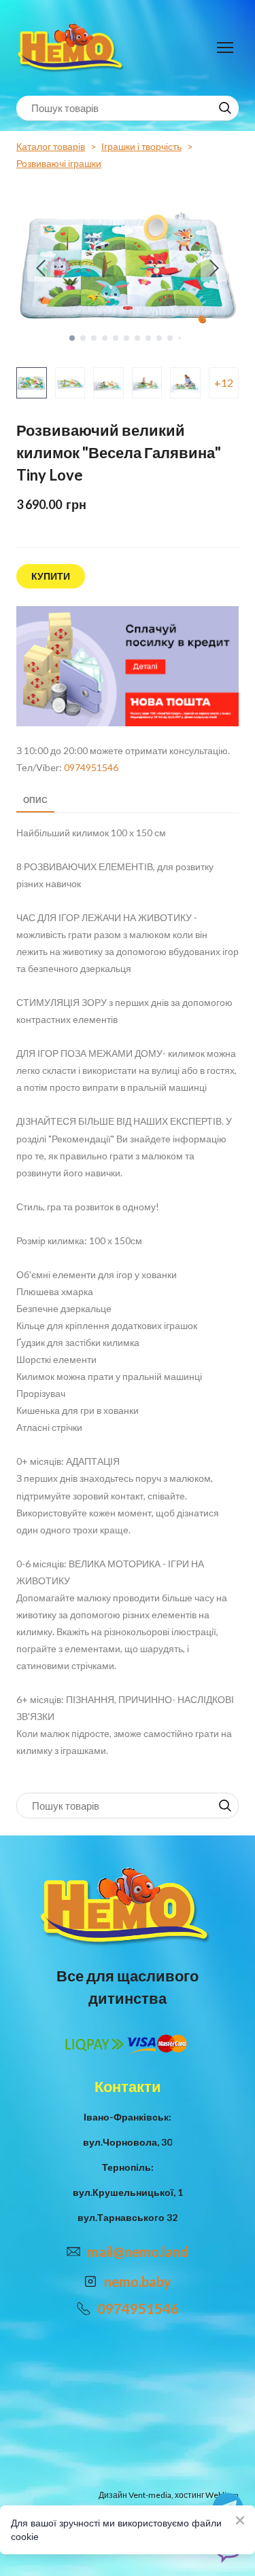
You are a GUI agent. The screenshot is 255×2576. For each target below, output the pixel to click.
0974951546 (91, 767)
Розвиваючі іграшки (59, 163)
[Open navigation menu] (225, 48)
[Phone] (84, 2309)
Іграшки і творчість (141, 146)
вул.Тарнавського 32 (128, 2217)
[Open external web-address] (128, 667)
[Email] (73, 2252)
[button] (225, 108)
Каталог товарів (51, 146)
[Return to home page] (72, 48)
